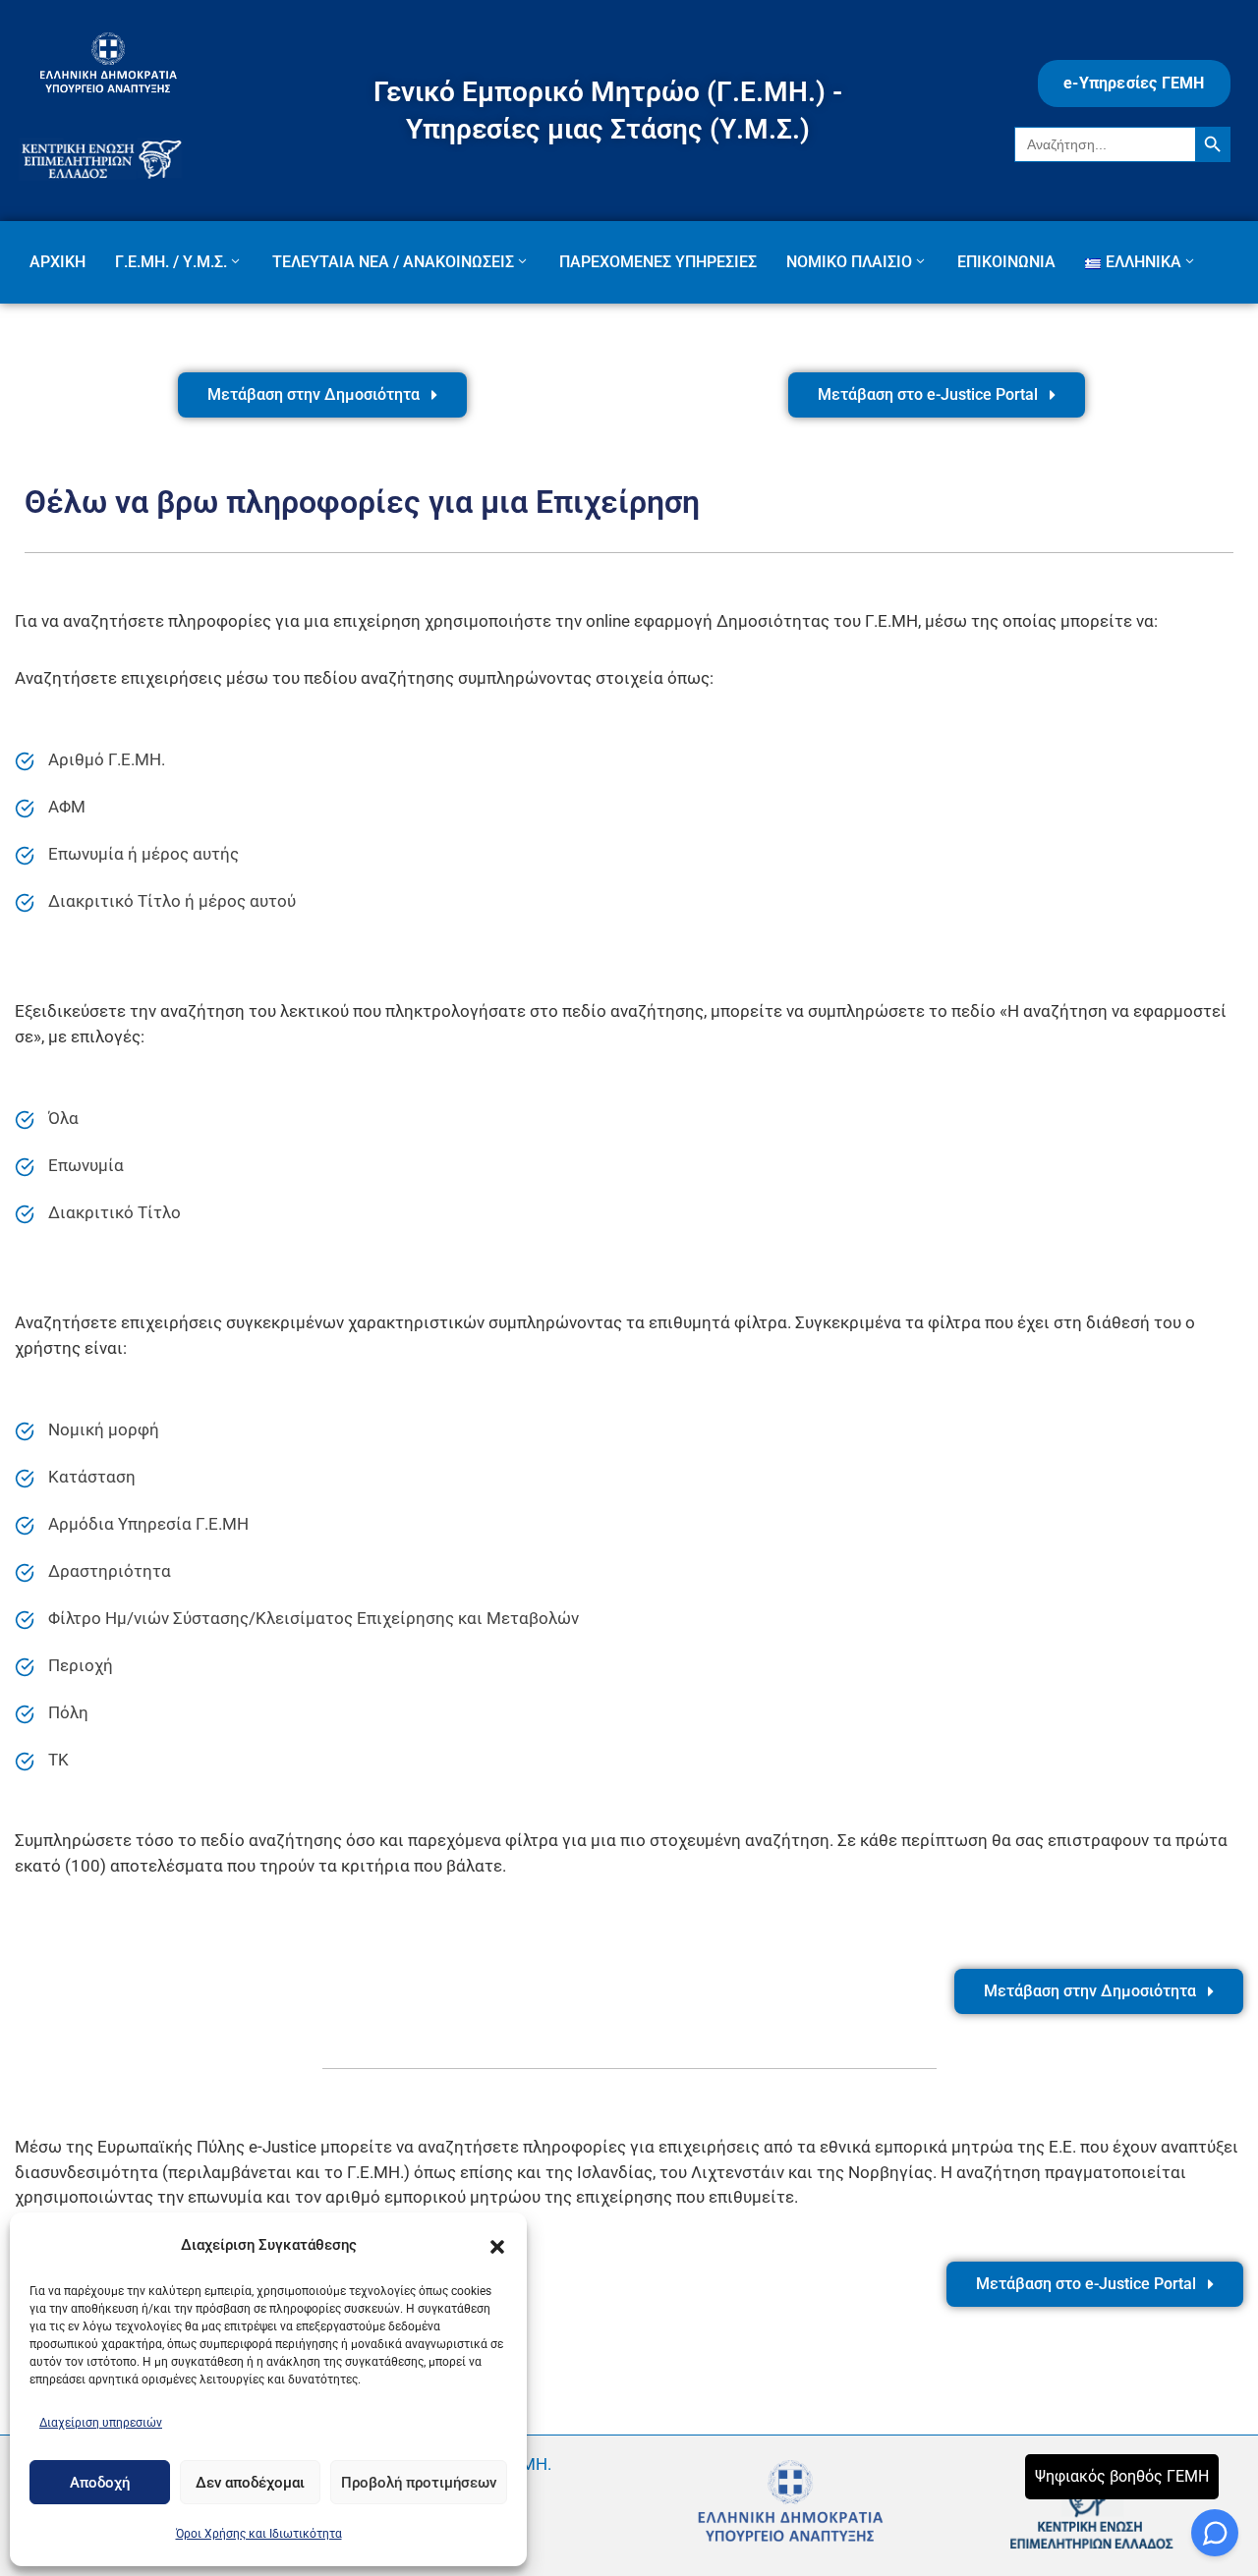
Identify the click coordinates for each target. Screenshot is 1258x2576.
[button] (497, 2245)
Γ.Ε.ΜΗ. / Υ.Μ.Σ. (171, 262)
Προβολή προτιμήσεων (419, 2483)
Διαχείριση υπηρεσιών (101, 2423)
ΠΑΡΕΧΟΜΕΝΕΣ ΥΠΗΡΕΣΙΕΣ (658, 262)
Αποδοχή (100, 2483)
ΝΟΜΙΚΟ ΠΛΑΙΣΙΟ (849, 262)
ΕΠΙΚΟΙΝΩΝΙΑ (1006, 262)
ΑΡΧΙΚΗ (57, 262)
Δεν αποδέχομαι (250, 2483)
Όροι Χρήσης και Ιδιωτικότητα (259, 2534)
